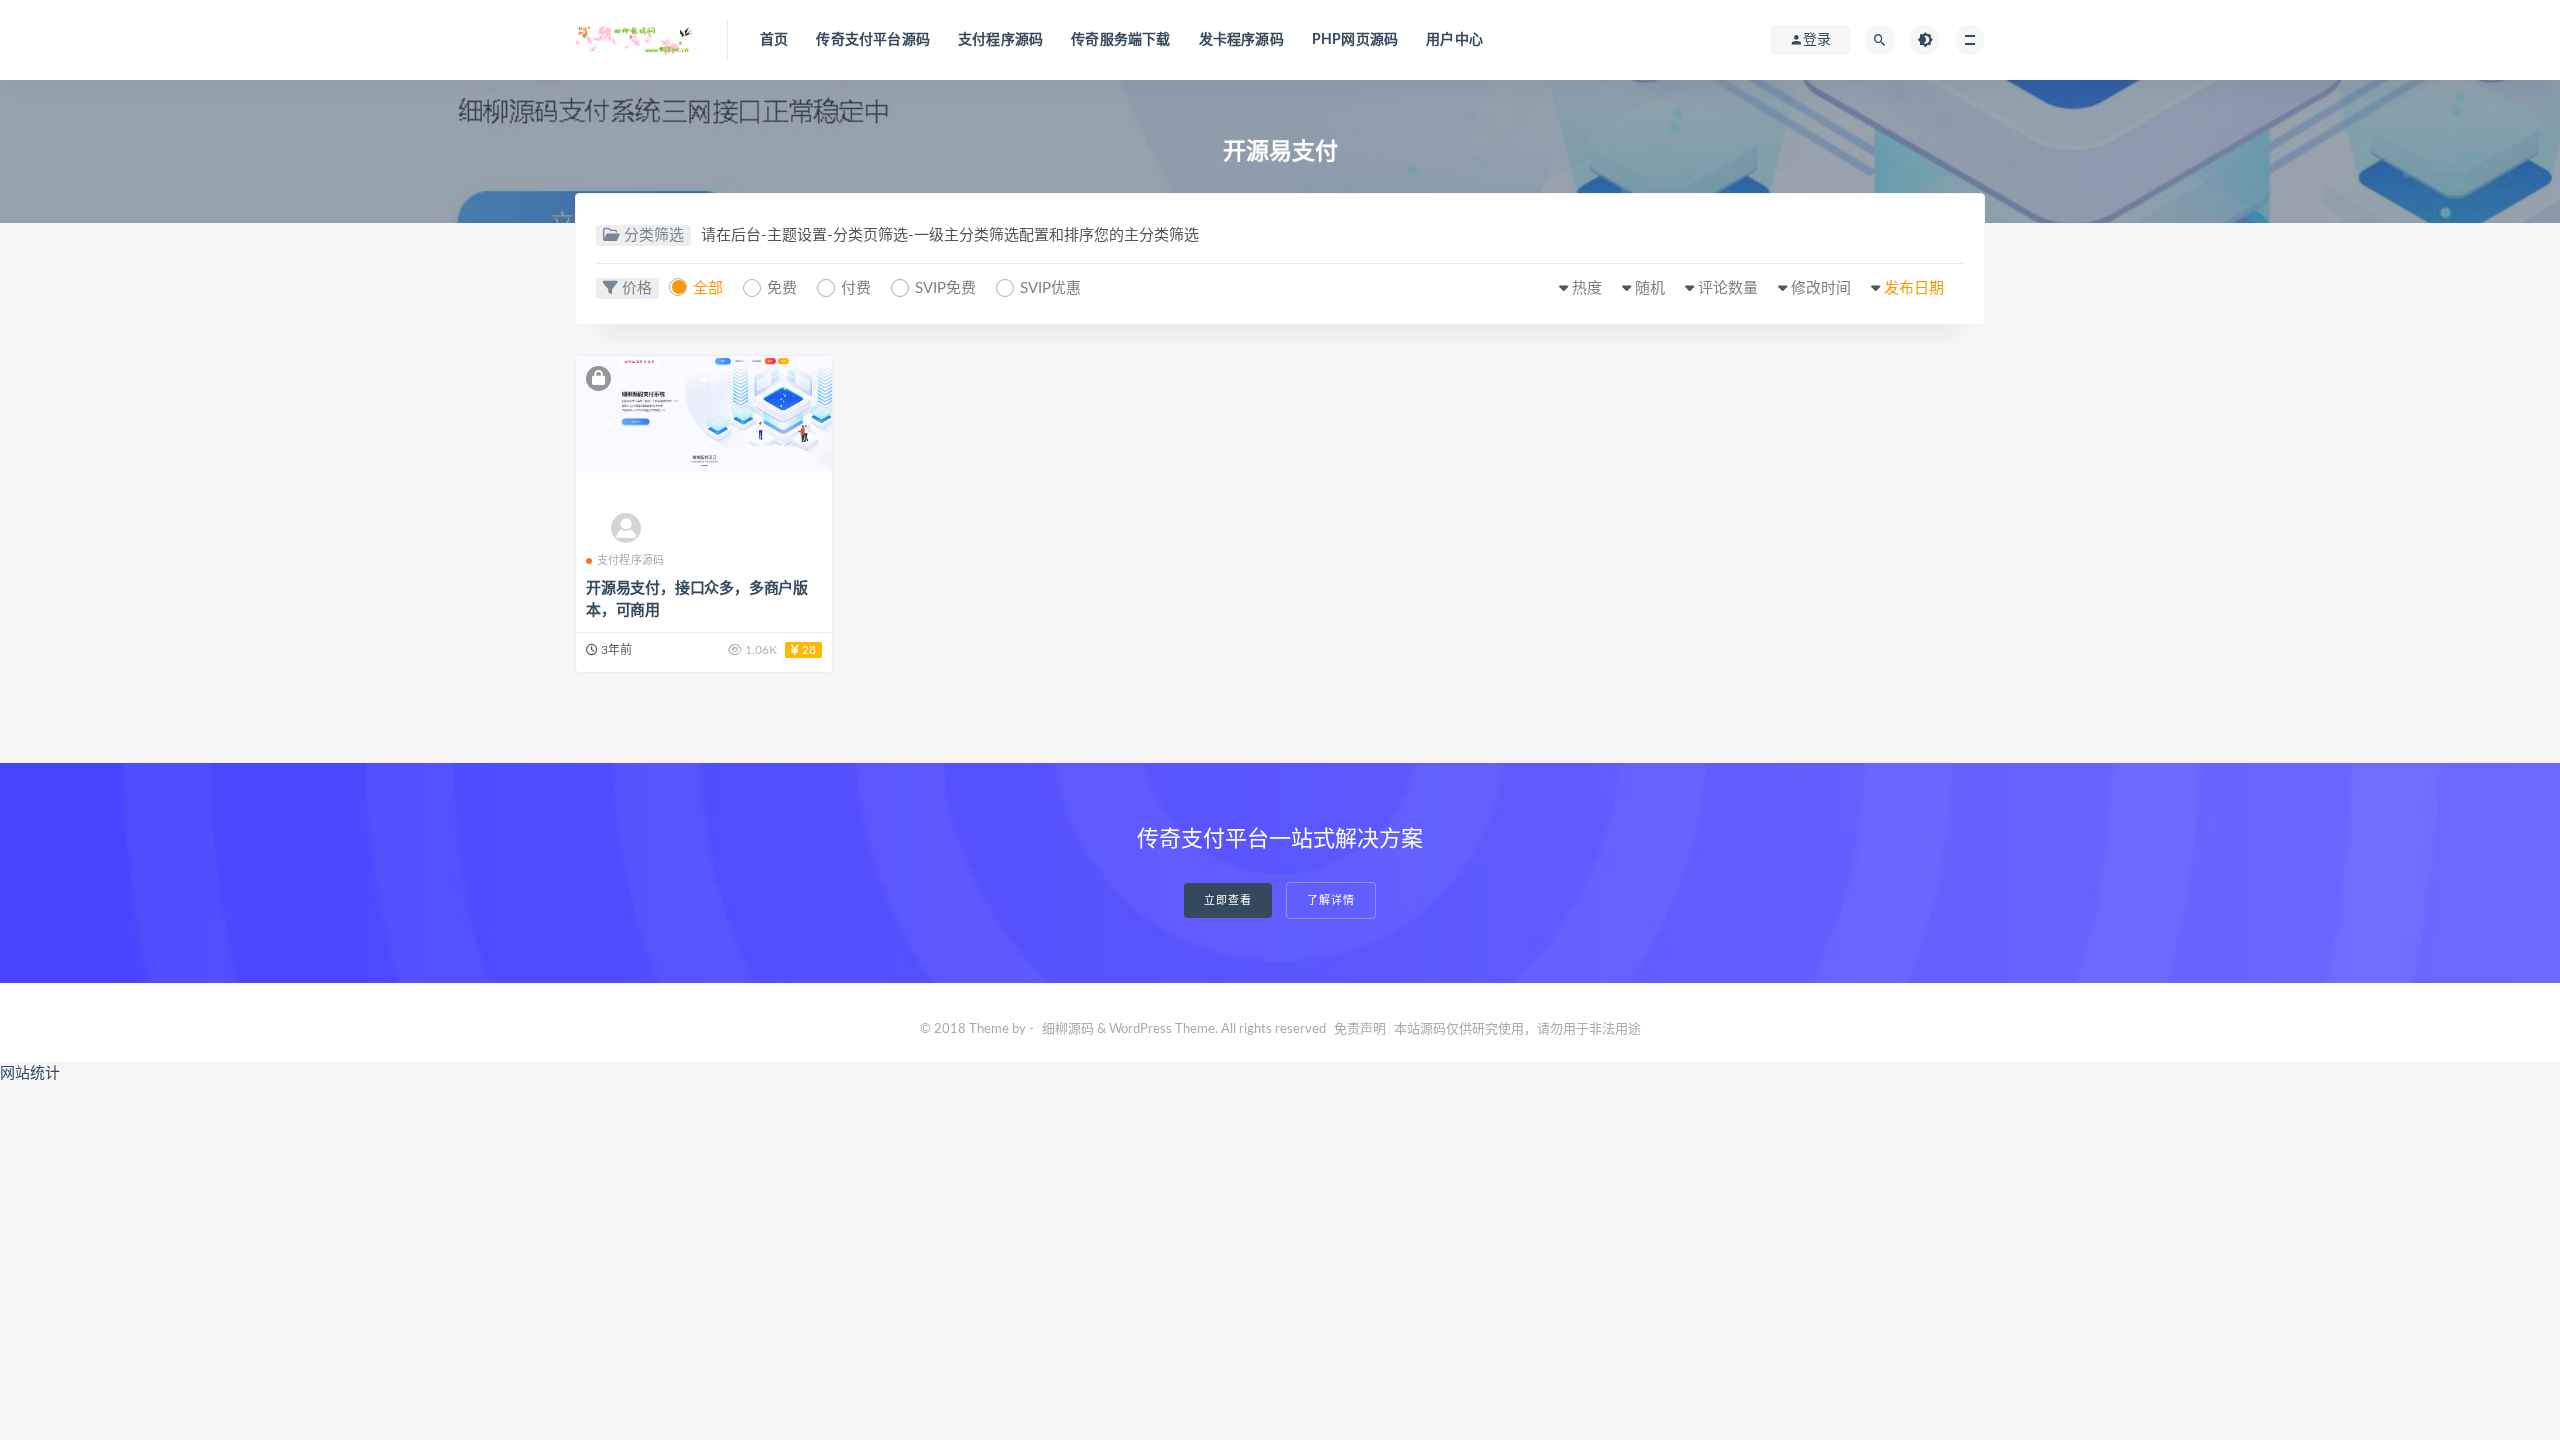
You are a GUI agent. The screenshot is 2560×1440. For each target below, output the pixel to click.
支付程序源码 (1000, 40)
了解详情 (1331, 900)
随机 (1650, 288)
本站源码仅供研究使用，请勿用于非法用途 (1517, 1029)
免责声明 (1360, 1029)
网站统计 (30, 1073)
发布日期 (1914, 288)
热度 (1587, 288)
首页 (774, 40)
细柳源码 (1068, 1029)
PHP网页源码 (1355, 40)
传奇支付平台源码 (873, 40)
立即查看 (1228, 900)
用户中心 (1454, 40)
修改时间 (1821, 288)
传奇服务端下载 (1120, 40)
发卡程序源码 (1241, 40)
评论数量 (1728, 288)
